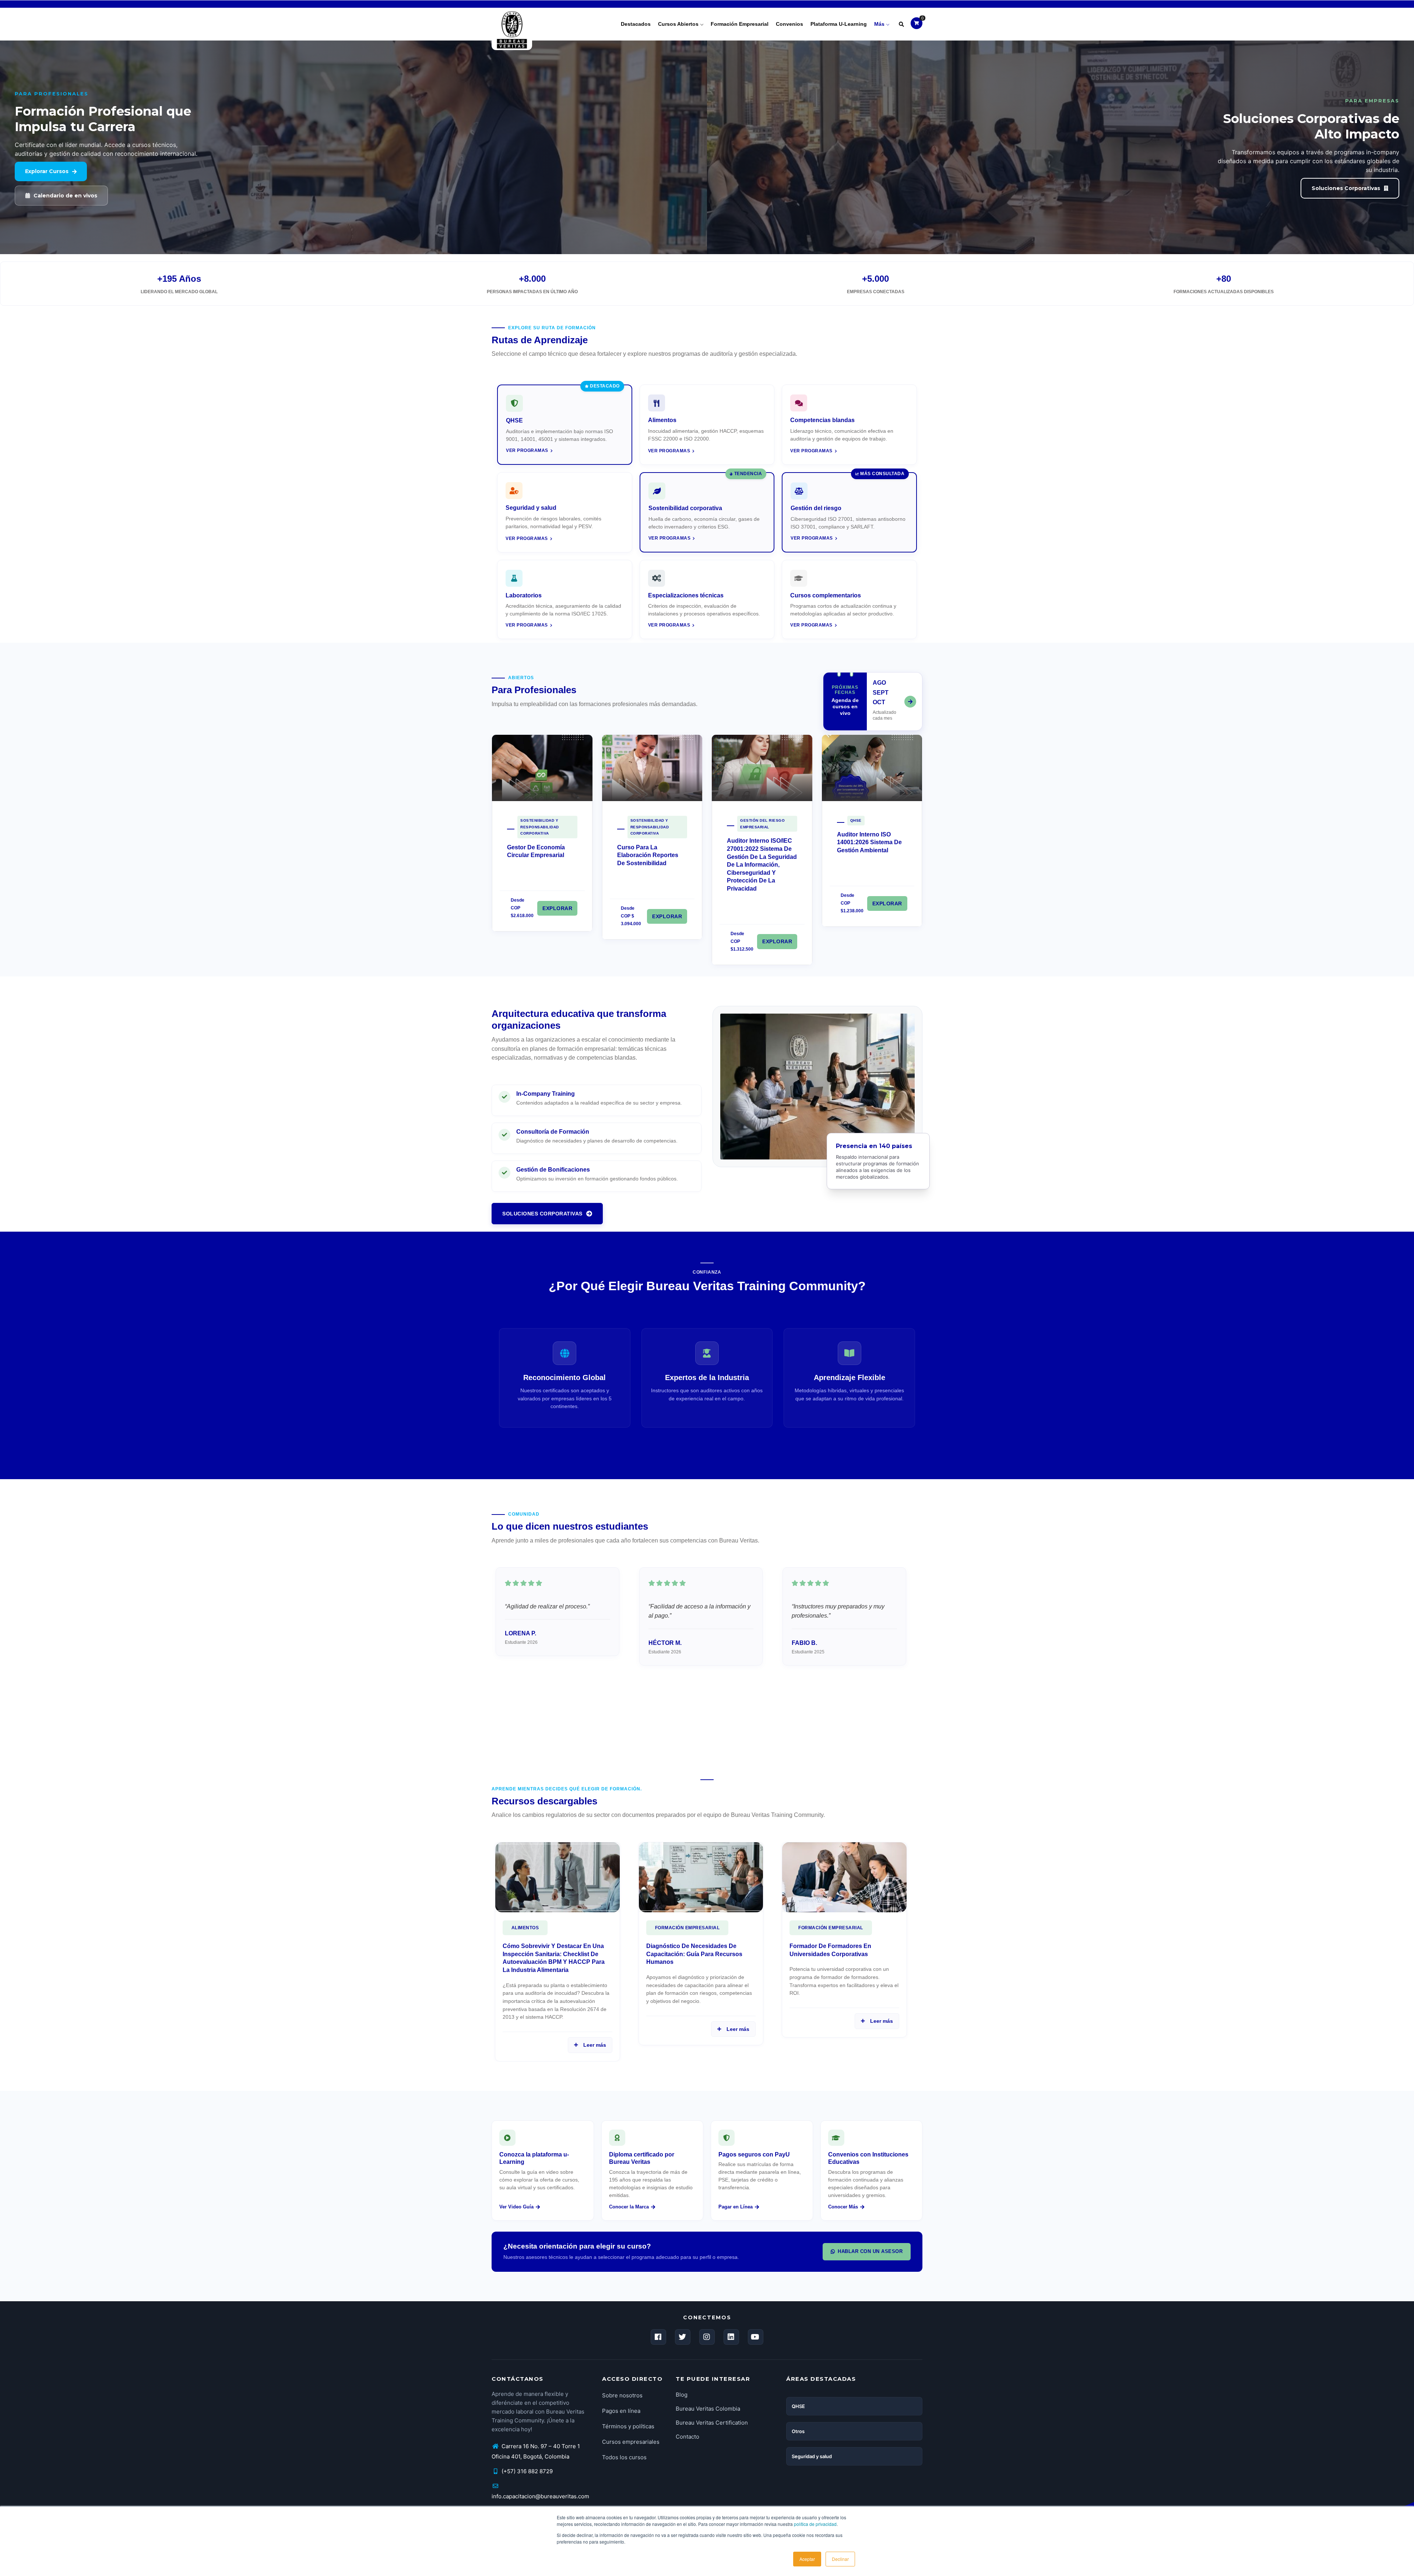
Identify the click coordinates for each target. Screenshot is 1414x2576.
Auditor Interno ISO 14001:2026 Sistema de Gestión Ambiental (869, 842)
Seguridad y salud (812, 2456)
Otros (798, 2431)
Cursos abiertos (679, 24)
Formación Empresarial (687, 1928)
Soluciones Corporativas (542, 1214)
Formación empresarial (740, 24)
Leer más (593, 2045)
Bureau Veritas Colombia (708, 2409)
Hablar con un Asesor (870, 2251)
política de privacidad (815, 2524)
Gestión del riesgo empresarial (762, 824)
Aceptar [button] (807, 2559)
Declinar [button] (840, 2559)
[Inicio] (512, 22)
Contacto (687, 2437)
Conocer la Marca (629, 2207)
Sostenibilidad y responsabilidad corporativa (540, 827)
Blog (682, 2395)
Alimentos (525, 1928)
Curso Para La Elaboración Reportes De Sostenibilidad (648, 855)
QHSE (856, 820)
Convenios (789, 24)
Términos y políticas (628, 2426)
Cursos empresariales (631, 2442)
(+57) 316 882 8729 (526, 2471)
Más (880, 24)
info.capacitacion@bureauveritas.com (540, 2496)
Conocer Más (843, 2207)
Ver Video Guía (516, 2207)
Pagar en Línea (736, 2207)
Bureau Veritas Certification (712, 2423)
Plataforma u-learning (839, 24)
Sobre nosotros (622, 2395)
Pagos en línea (621, 2411)
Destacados (636, 24)
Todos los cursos (624, 2457)
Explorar (557, 908)
